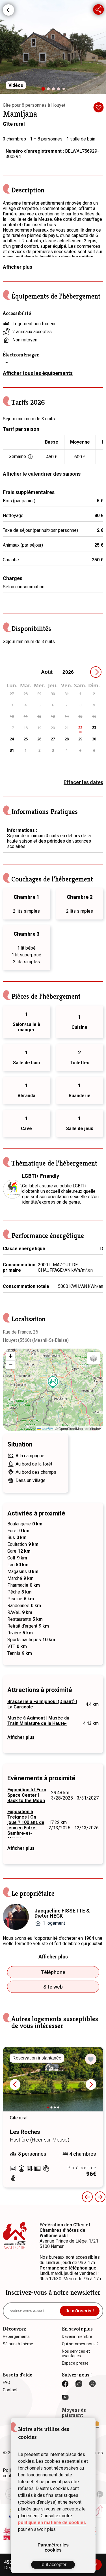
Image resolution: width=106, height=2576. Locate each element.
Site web (53, 1987)
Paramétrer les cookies (53, 2547)
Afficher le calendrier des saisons (42, 474)
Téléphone (53, 1972)
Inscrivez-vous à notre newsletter (53, 2292)
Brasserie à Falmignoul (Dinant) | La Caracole (42, 1704)
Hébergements (8, 10)
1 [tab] (45, 91)
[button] (53, 1383)
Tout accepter (53, 2565)
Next (91, 2084)
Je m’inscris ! (80, 2311)
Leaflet (47, 1429)
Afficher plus (18, 267)
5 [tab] (65, 90)
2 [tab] (50, 90)
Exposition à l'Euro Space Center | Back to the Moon (27, 1795)
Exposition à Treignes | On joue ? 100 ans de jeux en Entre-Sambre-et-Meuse (26, 1825)
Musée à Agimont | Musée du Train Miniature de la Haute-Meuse (38, 1723)
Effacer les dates (83, 782)
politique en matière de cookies (52, 2523)
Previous (87, 2197)
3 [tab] (55, 90)
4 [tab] (60, 90)
